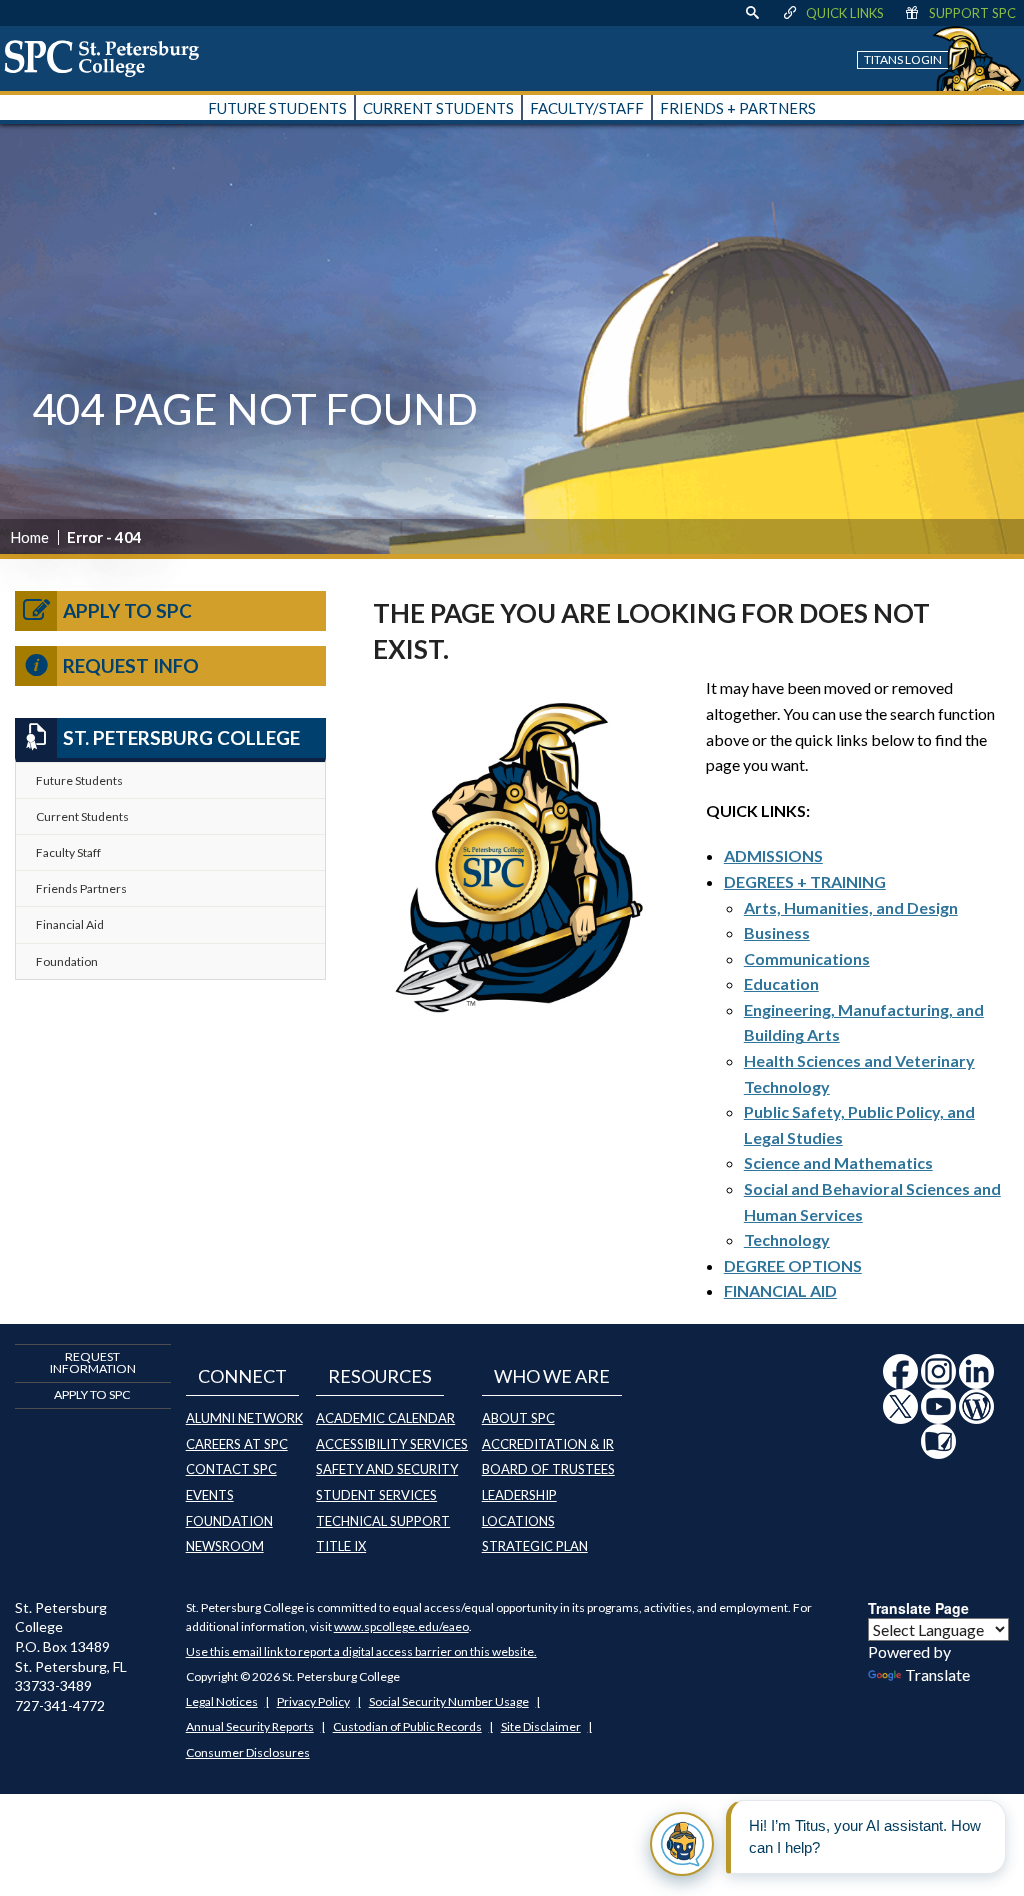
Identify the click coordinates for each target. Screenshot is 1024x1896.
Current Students (82, 816)
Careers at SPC (237, 1444)
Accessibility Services (392, 1444)
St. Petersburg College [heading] (181, 737)
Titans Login (903, 59)
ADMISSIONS (773, 855)
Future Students (79, 780)
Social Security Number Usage (449, 1701)
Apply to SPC (127, 610)
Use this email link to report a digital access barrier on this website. (361, 1651)
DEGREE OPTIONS (793, 1265)
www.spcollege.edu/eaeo (401, 1626)
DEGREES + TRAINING (805, 881)
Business (777, 932)
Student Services (376, 1495)
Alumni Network (244, 1418)
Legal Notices (222, 1701)
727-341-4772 (60, 1705)
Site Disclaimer (541, 1726)
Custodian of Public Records (407, 1726)
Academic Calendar (385, 1418)
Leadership (519, 1495)
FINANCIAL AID (780, 1290)
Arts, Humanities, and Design (851, 907)
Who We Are (552, 1376)
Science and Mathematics (838, 1162)
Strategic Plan (535, 1546)
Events (210, 1495)
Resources (380, 1376)
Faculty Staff (68, 852)
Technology (787, 1239)
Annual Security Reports (250, 1726)
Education (781, 983)
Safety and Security (387, 1469)
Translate (937, 1674)
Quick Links (845, 13)
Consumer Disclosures (248, 1752)
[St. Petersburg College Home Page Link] (109, 58)
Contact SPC (231, 1469)
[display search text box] (752, 13)
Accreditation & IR (548, 1444)
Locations (518, 1521)
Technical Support (383, 1521)
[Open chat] (682, 1844)
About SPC (518, 1418)
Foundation (67, 961)
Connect (242, 1376)
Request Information (93, 1362)
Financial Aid (70, 924)
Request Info (131, 665)
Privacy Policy (313, 1701)
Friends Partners (81, 888)
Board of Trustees (548, 1469)
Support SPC (972, 13)
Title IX (341, 1546)
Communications (807, 958)
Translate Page (918, 1608)
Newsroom (225, 1546)
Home (29, 537)
